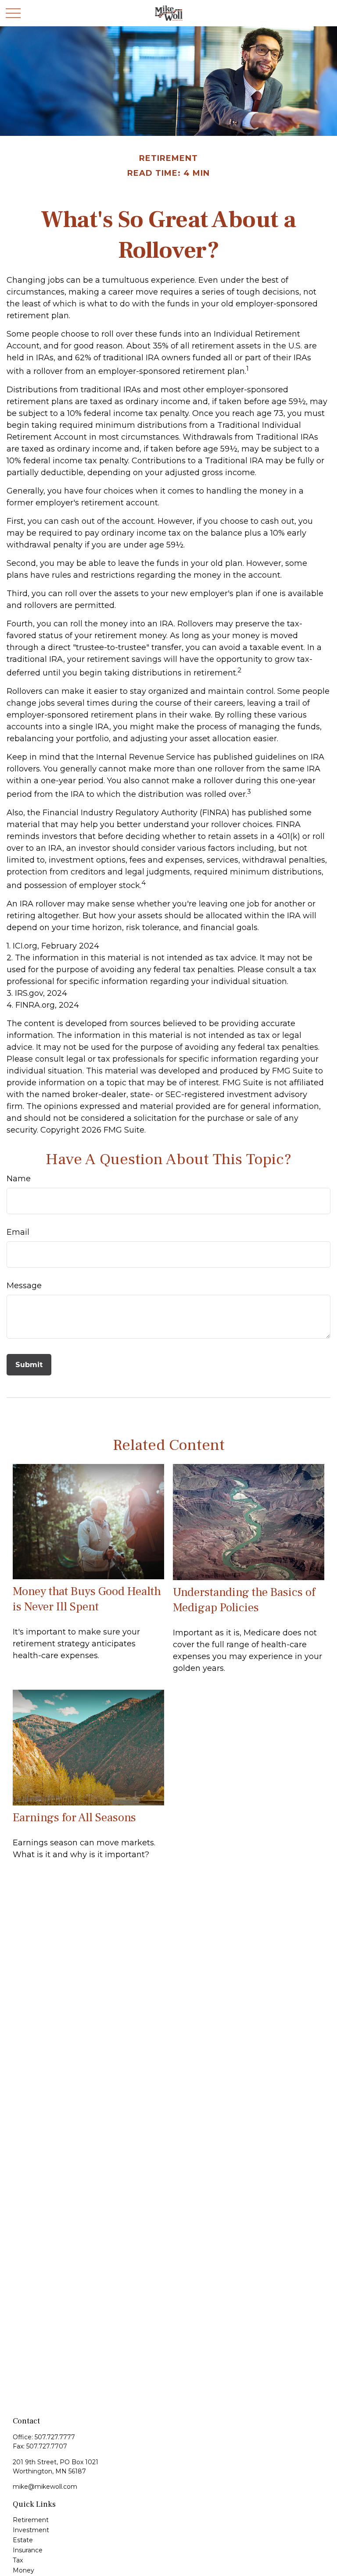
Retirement (31, 2520)
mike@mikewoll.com (45, 2487)
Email (18, 1232)
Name (19, 1179)
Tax (18, 2560)
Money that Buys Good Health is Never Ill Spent (87, 1599)
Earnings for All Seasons (74, 1817)
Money (23, 2570)
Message (24, 1286)
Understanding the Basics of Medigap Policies (244, 1600)
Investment (31, 2530)
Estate (23, 2540)
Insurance (28, 2550)
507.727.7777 (55, 2437)
